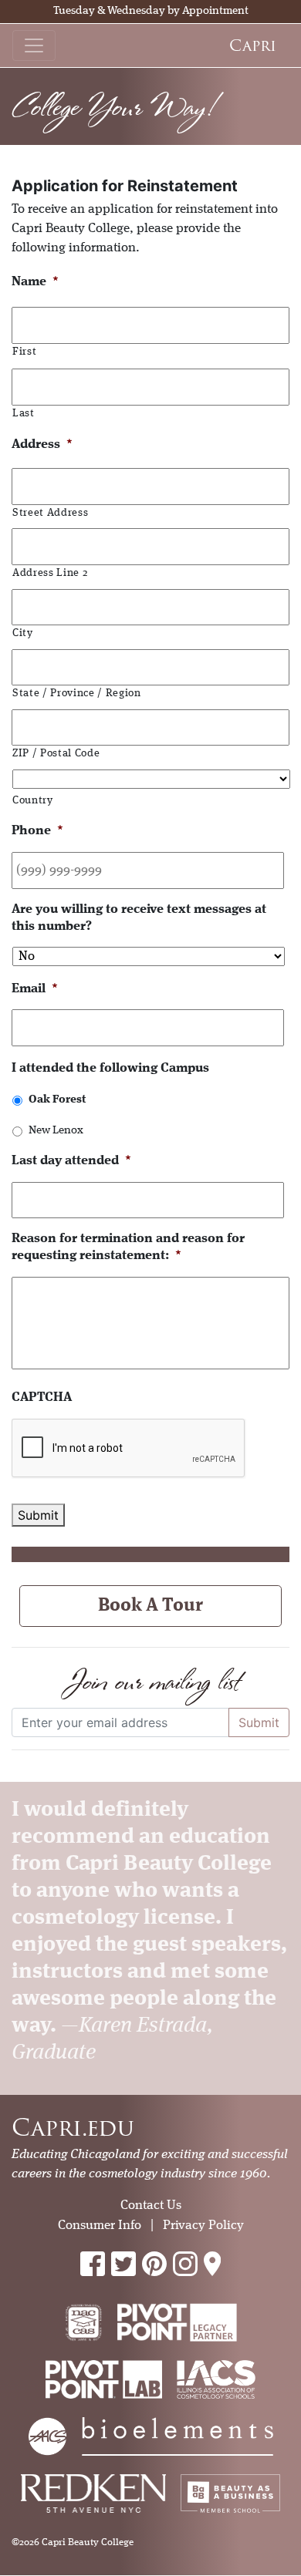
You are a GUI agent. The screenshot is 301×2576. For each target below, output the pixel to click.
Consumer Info (100, 2226)
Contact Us (151, 2206)
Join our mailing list (151, 1681)
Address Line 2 (50, 573)
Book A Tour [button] (150, 1606)
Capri (253, 45)
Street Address (50, 513)
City (23, 633)
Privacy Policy (203, 2226)
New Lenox (56, 1130)
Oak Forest (57, 1099)
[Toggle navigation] (34, 45)
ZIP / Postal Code (56, 754)
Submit (38, 1515)
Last (24, 414)
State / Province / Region (77, 694)
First (24, 352)
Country (33, 801)
